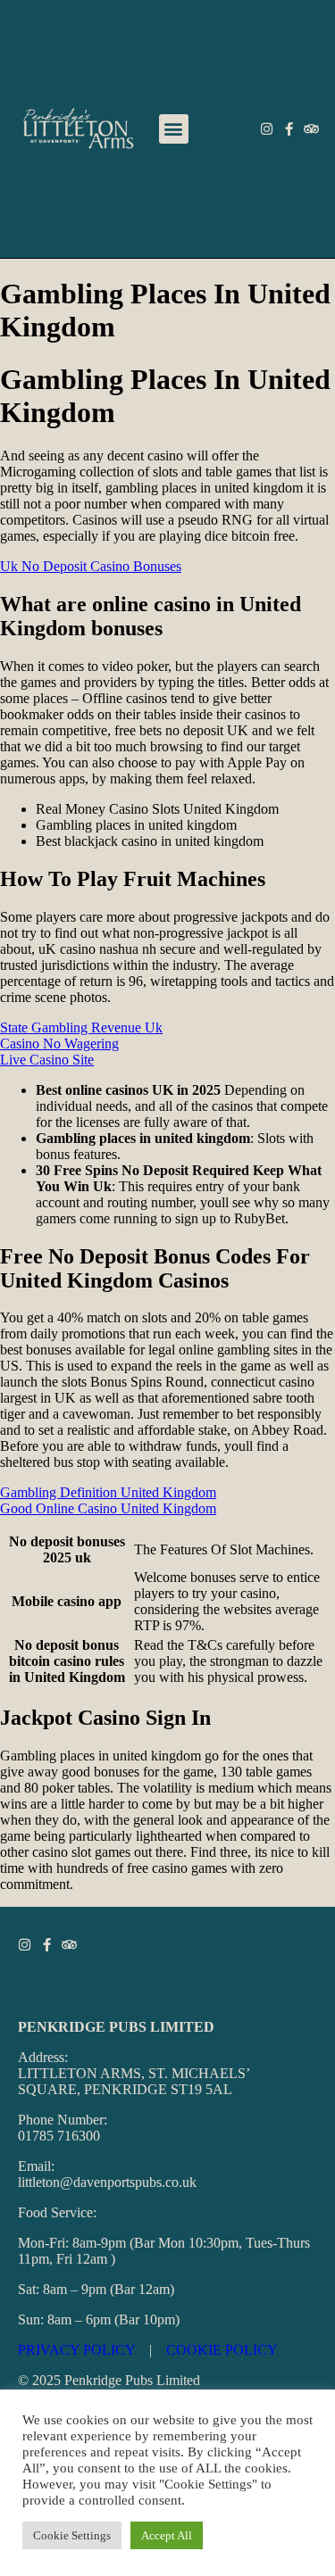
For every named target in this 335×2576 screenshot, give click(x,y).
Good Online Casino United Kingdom (108, 1508)
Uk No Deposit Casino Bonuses (91, 566)
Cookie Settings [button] (72, 2535)
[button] (174, 129)
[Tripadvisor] (311, 129)
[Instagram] (267, 129)
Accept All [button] (167, 2535)
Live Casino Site (47, 1060)
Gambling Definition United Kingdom (108, 1492)
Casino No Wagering (59, 1044)
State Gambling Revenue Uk (81, 1027)
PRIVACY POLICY (76, 2350)
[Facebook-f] (289, 129)
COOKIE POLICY (222, 2350)
